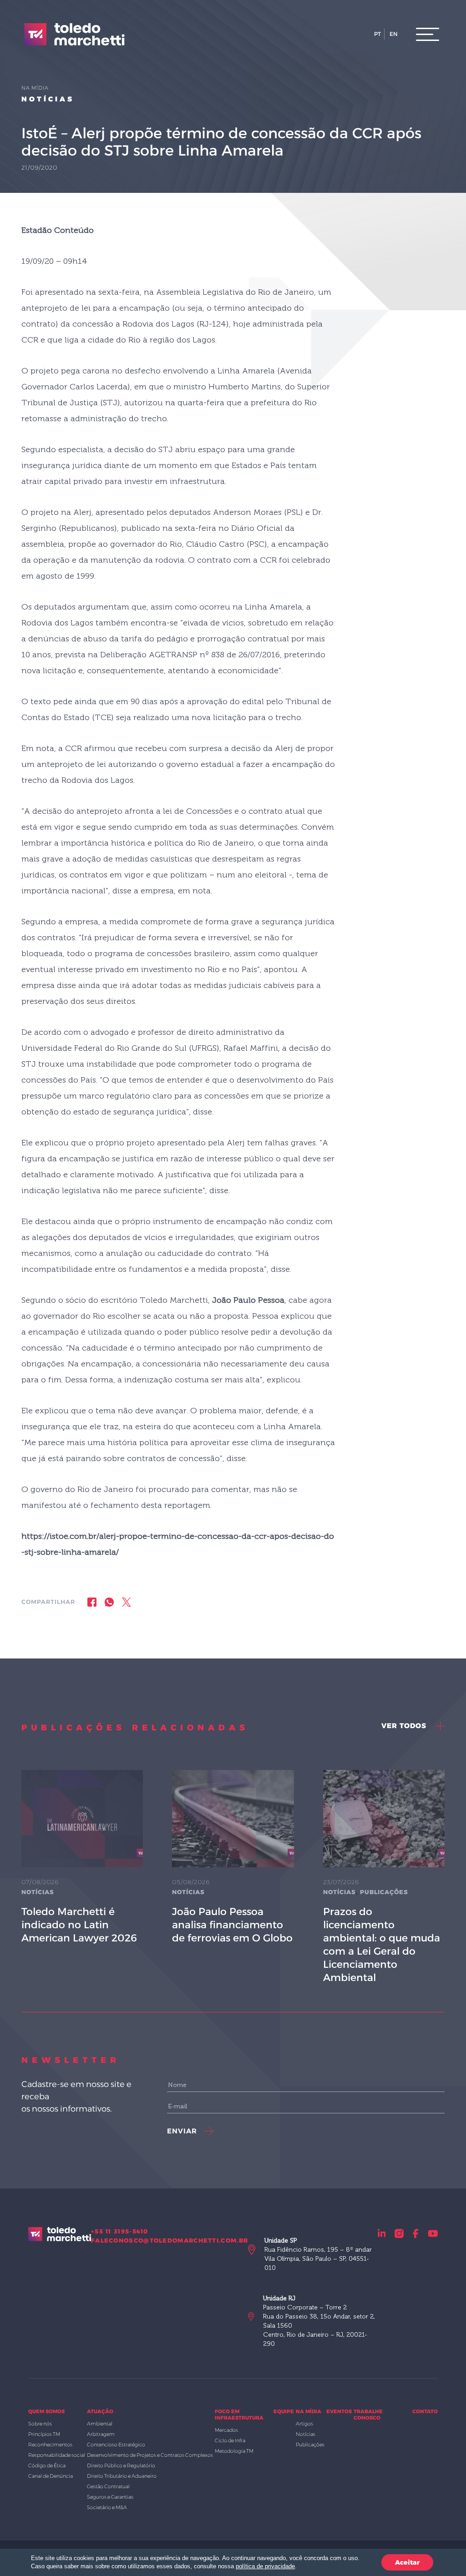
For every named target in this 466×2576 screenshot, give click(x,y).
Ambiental (100, 2424)
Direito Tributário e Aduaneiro (122, 2476)
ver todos (405, 1726)
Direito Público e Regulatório (121, 2465)
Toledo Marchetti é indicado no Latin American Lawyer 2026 (79, 1925)
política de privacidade (265, 2566)
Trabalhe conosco (368, 2415)
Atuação (100, 2411)
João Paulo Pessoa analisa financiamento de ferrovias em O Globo (232, 1925)
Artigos (304, 2424)
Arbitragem (101, 2434)
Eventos (339, 2411)
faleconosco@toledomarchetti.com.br (170, 2240)
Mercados (226, 2430)
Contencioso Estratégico (116, 2445)
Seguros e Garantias (110, 2497)
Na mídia (309, 2411)
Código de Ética (47, 2465)
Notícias (48, 99)
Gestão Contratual (108, 2486)
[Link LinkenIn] (382, 2233)
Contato (425, 2411)
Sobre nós (40, 2424)
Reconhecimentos (50, 2445)
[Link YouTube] (433, 2233)
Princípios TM (44, 2434)
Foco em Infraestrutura (239, 2415)
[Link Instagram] (399, 2233)
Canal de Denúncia (51, 2476)
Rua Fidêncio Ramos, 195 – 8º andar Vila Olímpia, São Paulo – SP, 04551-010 (318, 2254)
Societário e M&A (107, 2507)
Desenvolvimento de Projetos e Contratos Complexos (150, 2455)
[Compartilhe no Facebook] (92, 1602)
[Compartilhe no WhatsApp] (109, 1602)
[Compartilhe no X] (127, 1602)
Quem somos (46, 2411)
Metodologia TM (234, 2451)
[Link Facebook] (416, 2233)
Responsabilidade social (57, 2455)
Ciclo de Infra (230, 2440)
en (394, 34)
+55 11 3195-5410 (120, 2231)
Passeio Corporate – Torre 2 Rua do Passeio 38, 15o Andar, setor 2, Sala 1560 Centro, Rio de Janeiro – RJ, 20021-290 (319, 2321)
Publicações (384, 1892)
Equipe (284, 2411)
